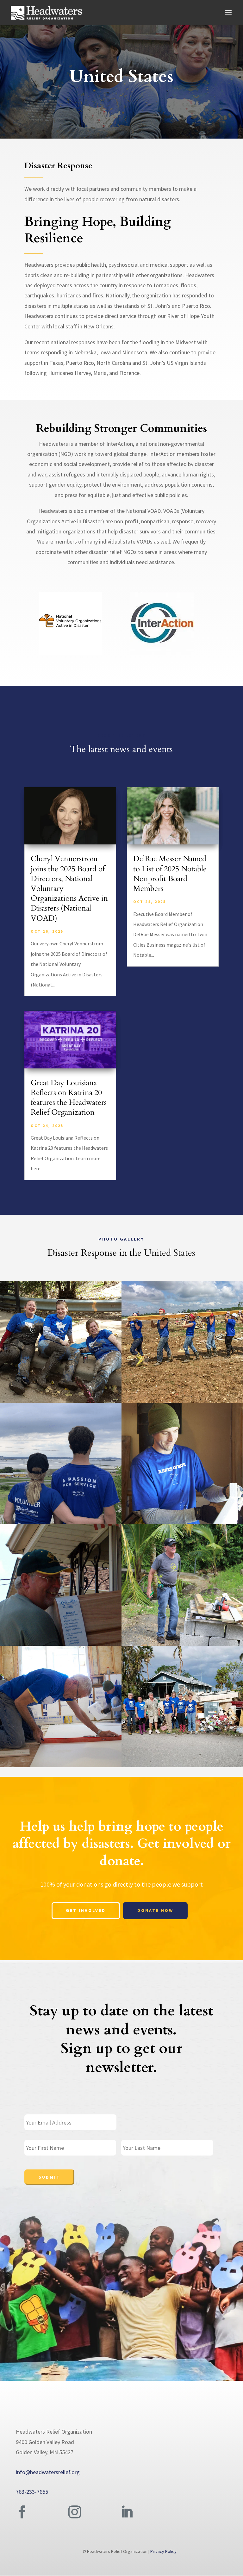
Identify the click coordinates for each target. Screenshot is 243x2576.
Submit (49, 2177)
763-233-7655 (32, 2492)
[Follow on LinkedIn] (127, 2512)
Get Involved (86, 1910)
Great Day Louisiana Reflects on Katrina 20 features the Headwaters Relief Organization (69, 1098)
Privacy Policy (163, 2551)
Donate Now (155, 1910)
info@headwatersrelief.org (48, 2472)
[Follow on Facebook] (22, 2512)
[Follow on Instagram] (75, 2512)
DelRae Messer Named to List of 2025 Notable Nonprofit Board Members (170, 874)
